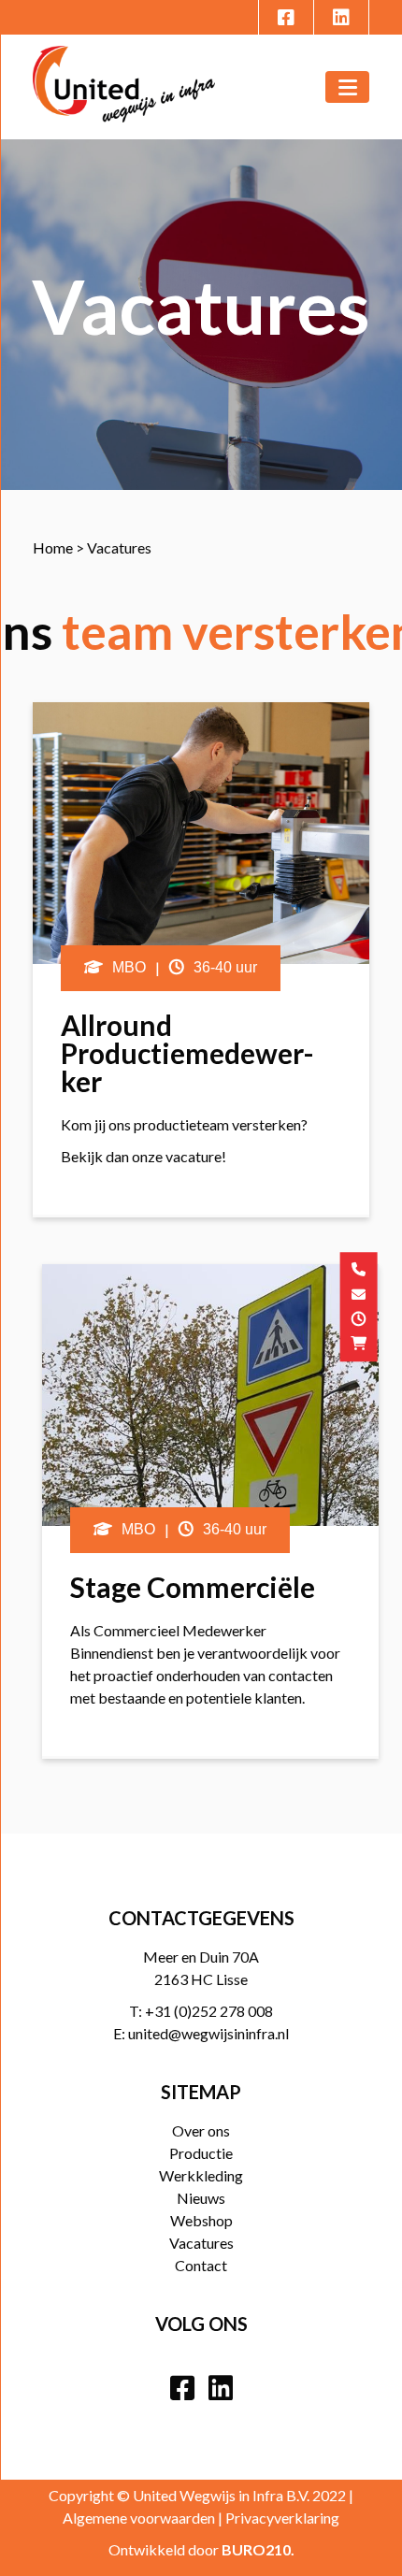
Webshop (201, 2220)
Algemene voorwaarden (139, 2518)
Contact (201, 2265)
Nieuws (201, 2198)
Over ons (201, 2130)
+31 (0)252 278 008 (209, 2011)
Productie (201, 2153)
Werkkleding (201, 2175)
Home (53, 547)
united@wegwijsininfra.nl (208, 2033)
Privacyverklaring (282, 2518)
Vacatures (201, 2243)
